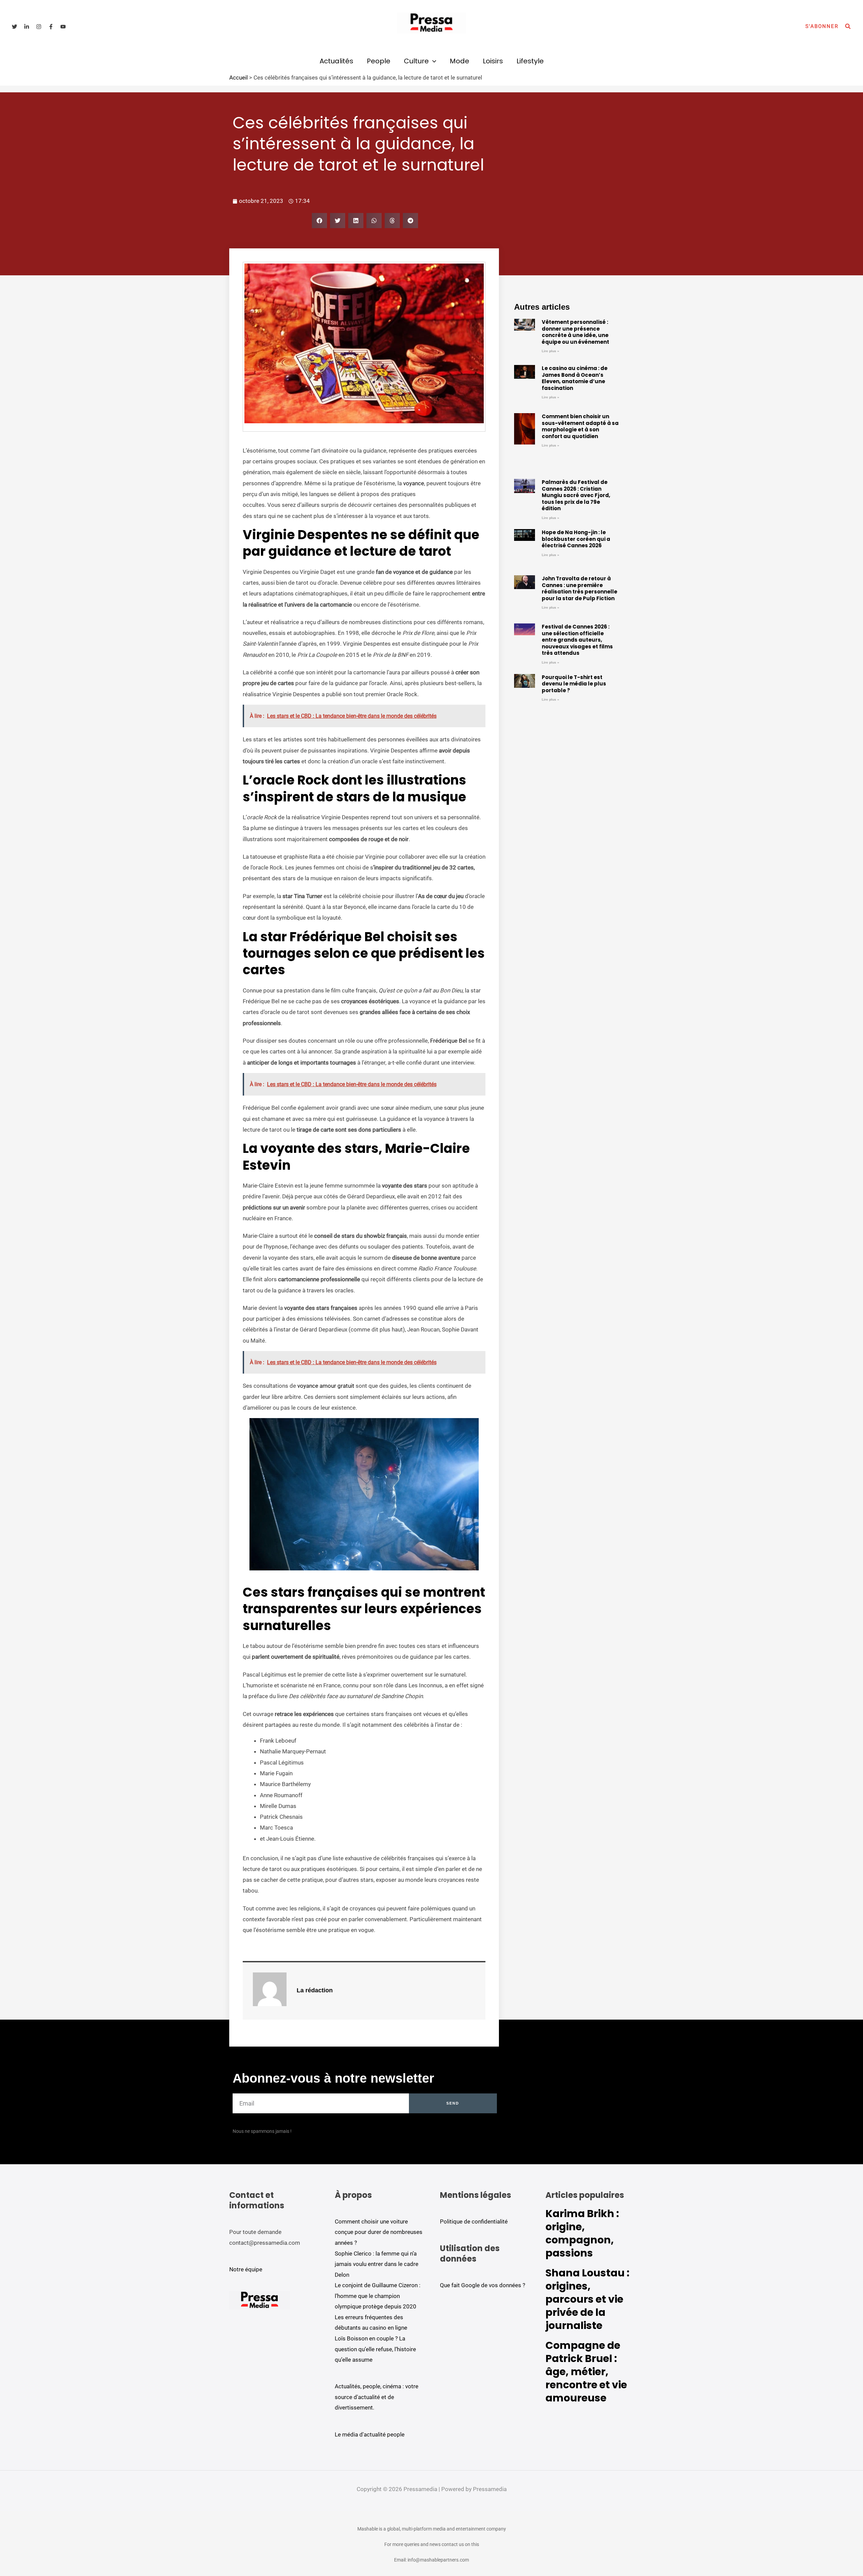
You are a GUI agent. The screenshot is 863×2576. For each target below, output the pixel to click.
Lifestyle (530, 61)
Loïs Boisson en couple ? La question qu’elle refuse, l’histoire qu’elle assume (375, 2349)
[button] (822, 26)
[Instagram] (39, 27)
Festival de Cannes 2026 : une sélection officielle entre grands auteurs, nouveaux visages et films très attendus (577, 640)
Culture (416, 61)
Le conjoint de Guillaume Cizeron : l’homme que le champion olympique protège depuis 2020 (378, 2296)
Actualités (336, 61)
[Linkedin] (27, 27)
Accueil (239, 78)
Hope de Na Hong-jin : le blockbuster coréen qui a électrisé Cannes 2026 (576, 539)
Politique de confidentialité (474, 2221)
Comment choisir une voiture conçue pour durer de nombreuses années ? (379, 2232)
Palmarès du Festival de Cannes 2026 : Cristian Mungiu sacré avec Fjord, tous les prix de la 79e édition (576, 495)
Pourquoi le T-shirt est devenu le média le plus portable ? (574, 684)
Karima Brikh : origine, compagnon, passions (582, 2233)
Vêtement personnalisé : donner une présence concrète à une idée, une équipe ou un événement (575, 332)
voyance (413, 483)
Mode (459, 61)
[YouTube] (63, 27)
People (379, 61)
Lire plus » (550, 351)
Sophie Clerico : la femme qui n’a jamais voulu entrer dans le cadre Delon (377, 2264)
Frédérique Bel (449, 1041)
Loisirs (493, 61)
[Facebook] (51, 27)
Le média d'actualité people (370, 2434)
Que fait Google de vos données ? (483, 2285)
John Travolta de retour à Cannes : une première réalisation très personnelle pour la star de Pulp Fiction (579, 588)
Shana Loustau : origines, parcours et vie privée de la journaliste (587, 2299)
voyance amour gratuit (326, 1386)
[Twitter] (14, 27)
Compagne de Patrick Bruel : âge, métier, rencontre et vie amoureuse (586, 2372)
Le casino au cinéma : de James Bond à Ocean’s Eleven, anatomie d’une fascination (575, 378)
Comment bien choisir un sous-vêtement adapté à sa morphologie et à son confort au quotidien (580, 426)
